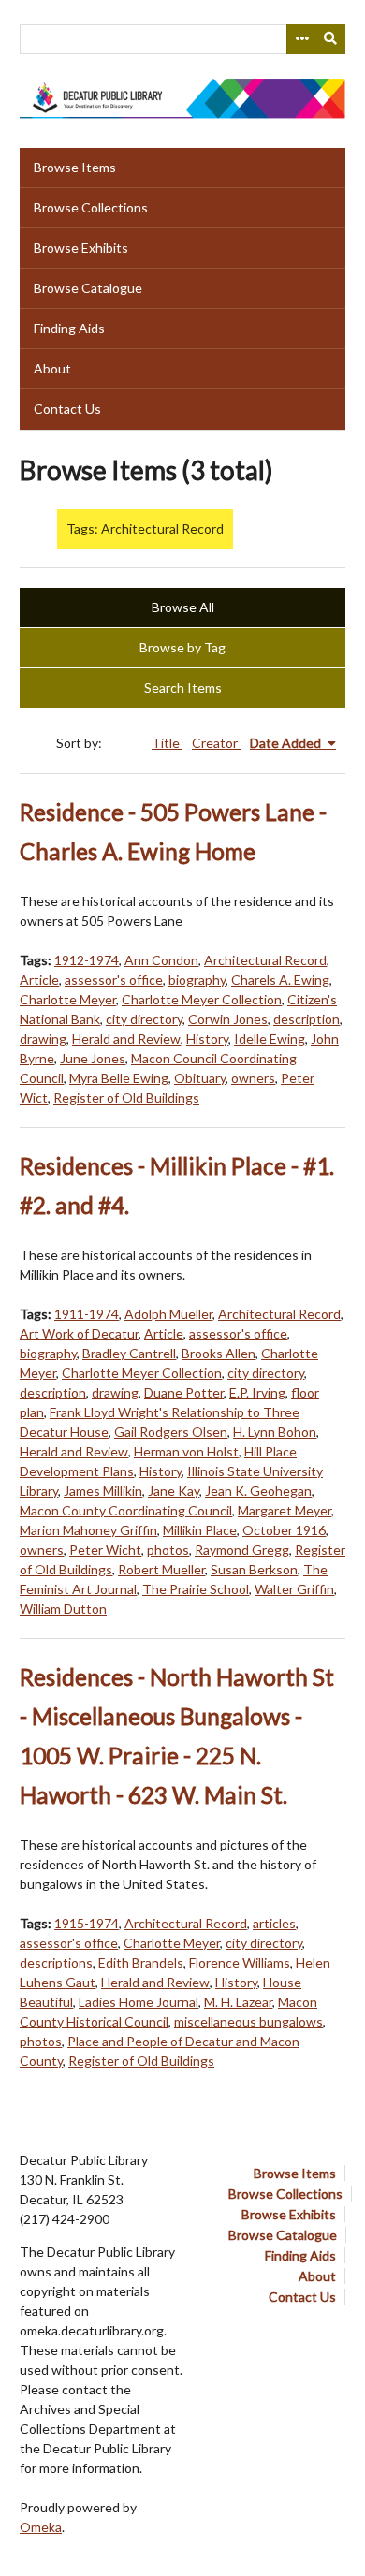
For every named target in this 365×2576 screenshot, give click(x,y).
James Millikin (103, 1491)
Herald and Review (126, 1039)
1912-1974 (87, 960)
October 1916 (284, 1530)
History (207, 1039)
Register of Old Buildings (126, 1098)
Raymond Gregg (242, 1550)
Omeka (41, 2527)
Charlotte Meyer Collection (202, 999)
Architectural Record (265, 960)
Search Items (183, 688)
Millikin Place (200, 1530)
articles (274, 1923)
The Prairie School (196, 1589)
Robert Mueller (161, 1569)
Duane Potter (184, 1392)
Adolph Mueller (168, 1314)
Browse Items (75, 167)
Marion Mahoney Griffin (88, 1530)
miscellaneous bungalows (248, 2021)
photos (168, 1550)
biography (197, 980)
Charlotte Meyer (68, 999)
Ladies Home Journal (139, 2002)
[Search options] (301, 39)
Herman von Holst (186, 1451)
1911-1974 (87, 1314)
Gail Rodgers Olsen (171, 1432)
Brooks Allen (219, 1353)
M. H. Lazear (238, 2002)
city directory (144, 1019)
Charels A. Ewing (280, 980)
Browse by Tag (182, 647)
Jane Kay (174, 1491)
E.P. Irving (257, 1392)
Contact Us (67, 409)
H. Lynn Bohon (275, 1432)
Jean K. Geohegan (258, 1491)
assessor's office (114, 980)
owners (253, 1078)
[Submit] (331, 39)
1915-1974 (87, 1923)
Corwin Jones (228, 1019)
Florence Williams (240, 1962)
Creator (216, 743)
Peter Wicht (105, 1550)
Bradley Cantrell (129, 1353)
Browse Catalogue (88, 288)
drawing (43, 1039)
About (52, 368)
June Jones (93, 1058)
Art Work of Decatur (79, 1333)
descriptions (56, 1962)
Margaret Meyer (285, 1510)
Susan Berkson (254, 1569)
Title (167, 743)
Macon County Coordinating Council (126, 1510)
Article (39, 980)
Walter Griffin (294, 1589)
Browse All (183, 607)
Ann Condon (161, 960)
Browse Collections (91, 207)
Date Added (287, 743)
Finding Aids (69, 328)
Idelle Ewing (270, 1039)
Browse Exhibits (81, 248)
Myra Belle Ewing (119, 1078)
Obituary (200, 1078)
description (307, 1019)
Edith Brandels (141, 1962)
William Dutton (63, 1609)
